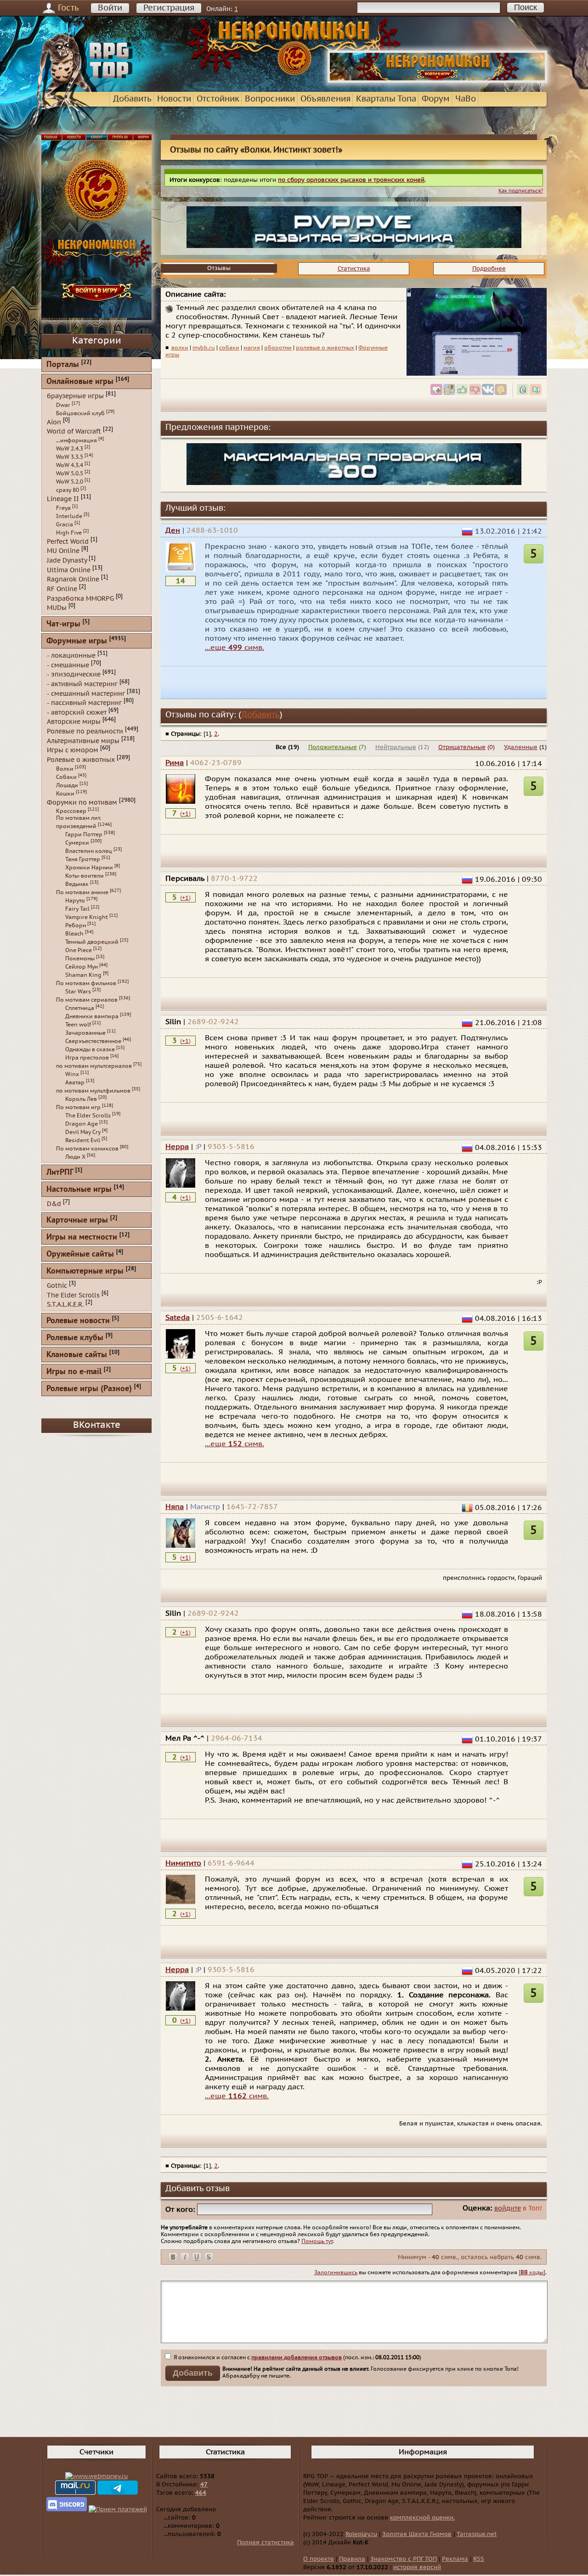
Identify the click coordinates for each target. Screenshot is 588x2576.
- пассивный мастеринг (84, 703)
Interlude (69, 516)
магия (252, 348)
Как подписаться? (521, 191)
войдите (508, 2208)
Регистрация (169, 8)
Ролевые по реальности (85, 731)
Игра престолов (87, 1058)
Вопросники (270, 99)
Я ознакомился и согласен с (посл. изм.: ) (297, 2357)
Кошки (65, 794)
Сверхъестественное (93, 1041)
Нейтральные (396, 747)
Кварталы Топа (386, 99)
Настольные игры (79, 1190)
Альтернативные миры (83, 741)
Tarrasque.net (477, 2534)
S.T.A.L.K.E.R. (65, 1305)
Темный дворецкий (92, 942)
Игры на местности (82, 1237)
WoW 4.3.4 (70, 465)
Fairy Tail (77, 909)
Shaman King (83, 975)
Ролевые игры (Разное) (89, 1389)
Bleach (74, 934)
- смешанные (68, 665)
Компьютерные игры (85, 1271)
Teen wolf (78, 1025)
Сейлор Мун (82, 967)
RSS (479, 2559)
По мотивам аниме (82, 892)
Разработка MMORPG (80, 598)
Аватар (75, 1082)
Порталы (63, 365)
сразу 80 (68, 490)
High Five (69, 533)
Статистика (354, 269)
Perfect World (68, 541)
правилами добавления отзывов (297, 2357)
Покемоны (80, 958)
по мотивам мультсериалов (94, 1066)
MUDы (57, 608)
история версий (417, 2567)
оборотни (278, 348)
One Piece (79, 950)
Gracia (65, 524)
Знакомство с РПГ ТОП (404, 2559)
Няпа (175, 1507)
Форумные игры (77, 641)
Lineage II (63, 499)
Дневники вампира (92, 1016)
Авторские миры (74, 722)
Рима (175, 763)
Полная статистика (266, 2542)
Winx (72, 1074)
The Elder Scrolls (88, 1116)
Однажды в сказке (90, 1049)
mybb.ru (204, 348)
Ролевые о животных (81, 760)
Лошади (67, 785)
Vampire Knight (87, 917)
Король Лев (81, 1099)
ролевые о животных (325, 348)
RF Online (62, 589)
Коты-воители (85, 876)
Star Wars (78, 992)
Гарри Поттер (84, 834)
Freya (63, 508)
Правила (352, 2559)
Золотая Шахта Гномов (417, 2534)
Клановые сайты (77, 1355)
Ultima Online (69, 570)
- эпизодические (74, 674)
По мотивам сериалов (87, 1000)
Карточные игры (77, 1220)
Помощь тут (317, 2241)
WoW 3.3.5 (70, 457)
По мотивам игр (78, 1107)
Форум (436, 99)
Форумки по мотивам (82, 802)
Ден (173, 530)
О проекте (319, 2559)
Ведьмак (77, 884)
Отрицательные (462, 747)
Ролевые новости (78, 1321)
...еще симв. (235, 648)
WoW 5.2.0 (70, 482)
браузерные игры (75, 396)
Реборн (76, 925)
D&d (54, 1204)
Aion (54, 422)
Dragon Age (82, 1124)
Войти (110, 8)
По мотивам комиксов (87, 1149)
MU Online (63, 551)
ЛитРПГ (60, 1173)
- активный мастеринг (82, 684)
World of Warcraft (74, 431)
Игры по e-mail (74, 1372)
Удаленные (521, 747)
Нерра (177, 1147)
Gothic (57, 1286)
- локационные (71, 656)
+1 (185, 814)
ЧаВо (466, 99)
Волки (65, 769)
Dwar (63, 405)
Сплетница (80, 1008)
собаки (229, 348)
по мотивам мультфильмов (93, 1091)
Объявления (325, 99)
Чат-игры (63, 624)
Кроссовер (71, 811)
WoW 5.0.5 (70, 473)
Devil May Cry (83, 1132)
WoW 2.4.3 (70, 449)
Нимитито (183, 1863)
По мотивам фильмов (86, 983)
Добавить (132, 99)
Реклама (455, 2559)
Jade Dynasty (67, 561)
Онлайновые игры (80, 382)
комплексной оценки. (422, 2518)
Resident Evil (83, 1140)
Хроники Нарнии (89, 868)
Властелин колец (89, 851)
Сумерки (77, 843)
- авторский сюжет (77, 712)
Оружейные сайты (80, 1254)
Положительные (333, 747)
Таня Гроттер (83, 859)
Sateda (178, 1318)
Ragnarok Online (73, 579)
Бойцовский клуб (80, 413)
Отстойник (218, 99)
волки (180, 348)
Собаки (66, 777)
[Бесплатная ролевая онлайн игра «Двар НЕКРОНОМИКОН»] (437, 81)
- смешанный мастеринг (86, 693)
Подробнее (489, 269)
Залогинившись (336, 2272)
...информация (76, 440)
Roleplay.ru (361, 2534)
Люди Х (75, 1157)
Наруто (75, 901)
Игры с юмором (73, 750)
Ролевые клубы (75, 1338)
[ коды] (532, 2272)
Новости (174, 99)
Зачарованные (85, 1033)
